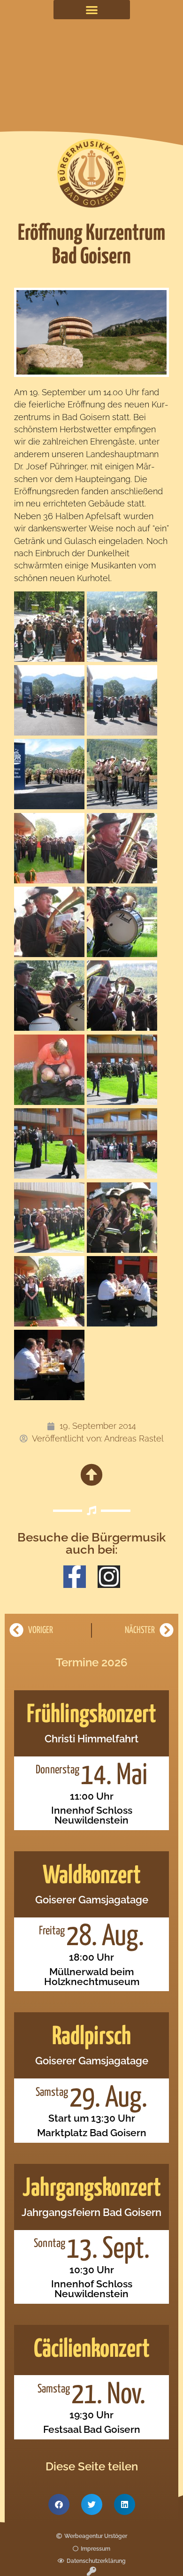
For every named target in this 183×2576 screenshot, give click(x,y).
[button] (92, 10)
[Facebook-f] (75, 1577)
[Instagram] (109, 1577)
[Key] (91, 2571)
